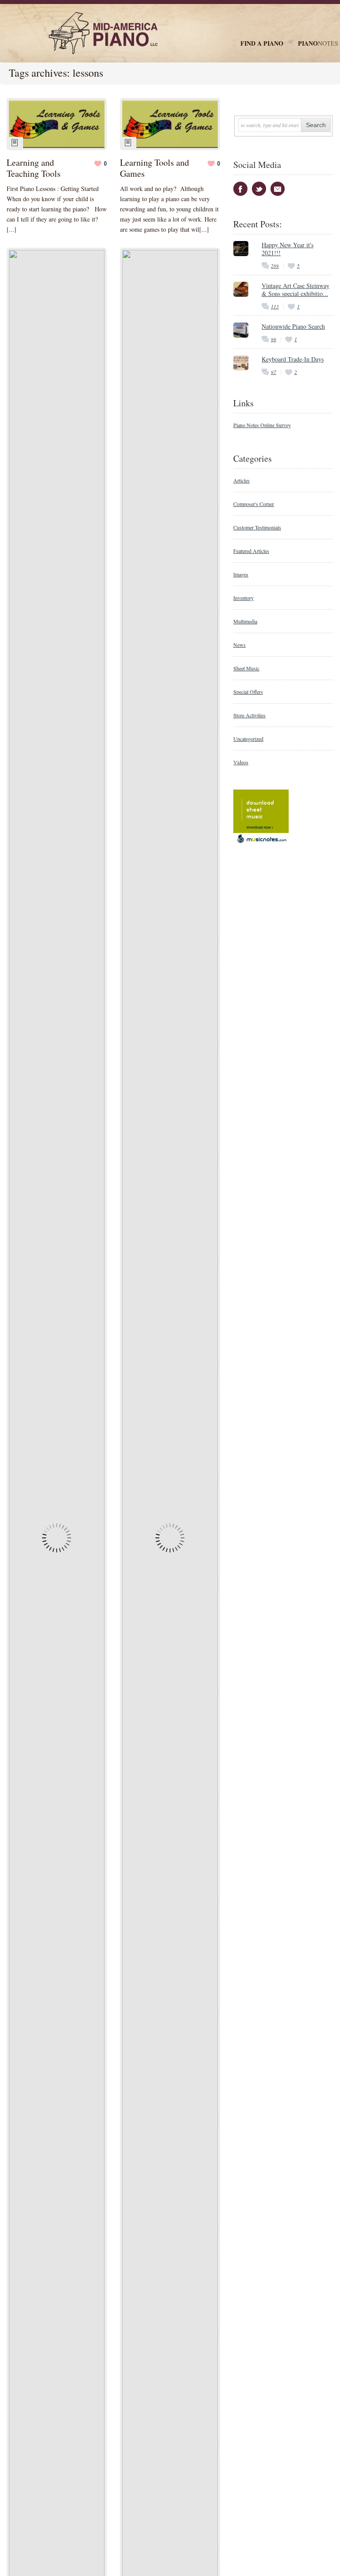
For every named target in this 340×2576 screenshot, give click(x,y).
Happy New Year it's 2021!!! (288, 249)
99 (274, 339)
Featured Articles (251, 551)
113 (275, 306)
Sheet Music (246, 668)
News (240, 645)
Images (241, 574)
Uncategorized (248, 739)
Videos (241, 762)
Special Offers (248, 692)
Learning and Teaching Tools (34, 168)
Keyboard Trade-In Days (293, 359)
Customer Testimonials (257, 527)
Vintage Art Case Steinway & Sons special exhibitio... (296, 290)
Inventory (243, 598)
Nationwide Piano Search (293, 326)
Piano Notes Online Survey (262, 425)
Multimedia (245, 621)
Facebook (240, 189)
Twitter (259, 189)
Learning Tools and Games (155, 168)
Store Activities (249, 715)
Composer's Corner (254, 504)
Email (278, 189)
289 (275, 266)
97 (274, 372)
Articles (241, 480)
